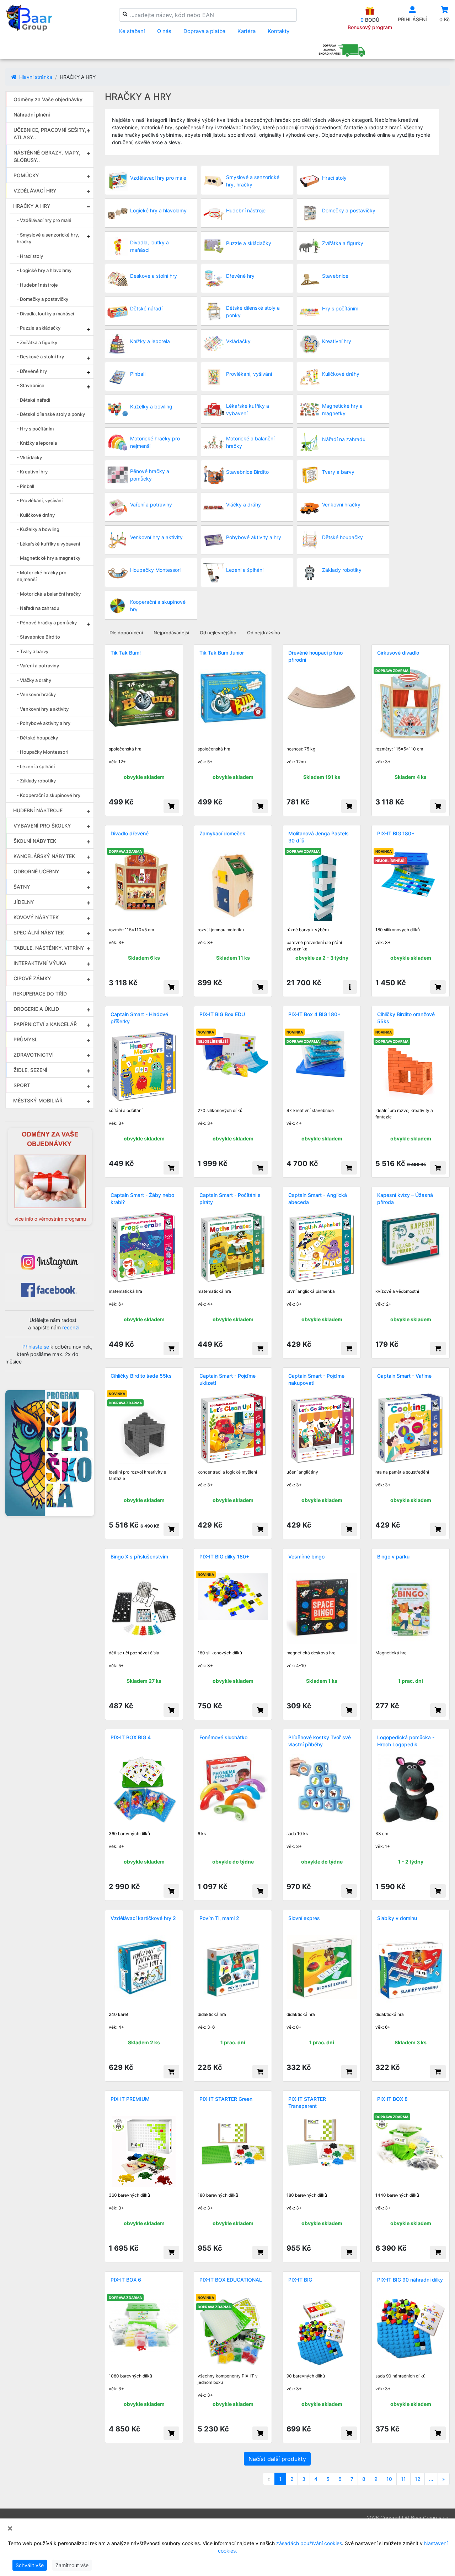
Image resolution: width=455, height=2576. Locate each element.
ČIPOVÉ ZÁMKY (32, 978)
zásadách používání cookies (309, 2543)
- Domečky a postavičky (42, 299)
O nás (164, 31)
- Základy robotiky (36, 781)
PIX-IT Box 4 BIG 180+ (314, 1014)
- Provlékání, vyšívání (40, 500)
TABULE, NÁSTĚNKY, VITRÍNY (49, 948)
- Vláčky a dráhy (34, 680)
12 (417, 2479)
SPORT (22, 1085)
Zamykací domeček (222, 833)
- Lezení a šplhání (36, 766)
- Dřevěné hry (32, 371)
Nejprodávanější (171, 633)
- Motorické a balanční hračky (49, 594)
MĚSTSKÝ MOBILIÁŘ (38, 1100)
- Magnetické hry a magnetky (49, 558)
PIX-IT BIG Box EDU (222, 1014)
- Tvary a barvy (33, 651)
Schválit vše (30, 2565)
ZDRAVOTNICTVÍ (34, 1055)
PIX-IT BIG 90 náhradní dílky (410, 2280)
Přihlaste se (36, 1347)
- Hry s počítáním (35, 429)
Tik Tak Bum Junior (222, 653)
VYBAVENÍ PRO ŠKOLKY (42, 826)
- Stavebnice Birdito (38, 637)
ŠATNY (22, 887)
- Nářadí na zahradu (38, 608)
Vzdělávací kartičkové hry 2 (143, 1918)
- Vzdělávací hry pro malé (44, 220)
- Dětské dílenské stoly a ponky (51, 414)
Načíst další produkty (277, 2459)
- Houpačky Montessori (42, 752)
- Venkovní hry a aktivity (43, 709)
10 (389, 2479)
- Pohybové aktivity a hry (44, 723)
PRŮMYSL (26, 1039)
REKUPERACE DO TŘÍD (40, 994)
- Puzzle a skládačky (39, 328)
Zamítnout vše (72, 2565)
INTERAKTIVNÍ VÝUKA (40, 963)
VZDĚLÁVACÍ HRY (35, 191)
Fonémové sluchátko (223, 1737)
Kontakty (279, 31)
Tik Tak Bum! (126, 653)
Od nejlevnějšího (218, 633)
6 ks (202, 1834)
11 (403, 2479)
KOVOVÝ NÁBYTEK (36, 917)
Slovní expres (304, 1918)
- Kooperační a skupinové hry (49, 795)
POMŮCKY (26, 175)
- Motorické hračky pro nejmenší (42, 576)
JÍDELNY (24, 902)
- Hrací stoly (30, 256)
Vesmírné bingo (306, 1557)
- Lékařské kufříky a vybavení (48, 544)
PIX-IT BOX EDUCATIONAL (231, 2280)
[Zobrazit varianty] (350, 987)
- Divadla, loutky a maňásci (45, 314)
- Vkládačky (29, 457)
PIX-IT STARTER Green (226, 2099)
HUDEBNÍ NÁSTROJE (38, 810)
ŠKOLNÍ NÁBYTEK (35, 841)
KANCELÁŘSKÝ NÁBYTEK (44, 856)
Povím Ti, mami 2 (219, 1918)
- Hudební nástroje (37, 285)
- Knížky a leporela (37, 443)
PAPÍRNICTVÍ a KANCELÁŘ (45, 1024)
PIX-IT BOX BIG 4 (131, 1737)
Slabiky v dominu (397, 1918)
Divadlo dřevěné (130, 833)
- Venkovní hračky (36, 694)
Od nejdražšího (264, 633)
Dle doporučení (126, 633)
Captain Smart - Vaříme (404, 1376)
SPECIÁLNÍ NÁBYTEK (39, 932)
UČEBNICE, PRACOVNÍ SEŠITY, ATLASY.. (50, 134)
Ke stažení (132, 31)
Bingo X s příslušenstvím (139, 1557)
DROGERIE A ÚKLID (36, 1009)
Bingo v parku (393, 1557)
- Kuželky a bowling (38, 529)
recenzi (71, 1327)
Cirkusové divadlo (398, 653)
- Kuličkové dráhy (36, 515)
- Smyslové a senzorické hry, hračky (48, 238)
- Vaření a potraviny (38, 666)
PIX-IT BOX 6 (126, 2280)
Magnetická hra (391, 1653)
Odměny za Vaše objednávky (48, 99)
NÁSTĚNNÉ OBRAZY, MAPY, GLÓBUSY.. (47, 156)
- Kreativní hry (32, 472)
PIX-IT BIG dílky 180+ (224, 1557)
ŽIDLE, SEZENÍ (30, 1070)
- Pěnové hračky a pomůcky (47, 623)
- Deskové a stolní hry (40, 357)
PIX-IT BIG (300, 2280)
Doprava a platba (204, 31)
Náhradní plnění (32, 115)
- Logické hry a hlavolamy (44, 270)
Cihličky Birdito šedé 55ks (141, 1376)
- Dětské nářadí (33, 400)
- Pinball (25, 486)
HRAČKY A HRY (32, 206)
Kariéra (247, 31)
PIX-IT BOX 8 (392, 2099)
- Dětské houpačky (37, 738)
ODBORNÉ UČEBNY (36, 871)
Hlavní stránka (35, 77)
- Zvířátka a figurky (37, 342)
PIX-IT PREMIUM (130, 2099)
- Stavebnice (31, 385)
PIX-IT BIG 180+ (396, 833)
